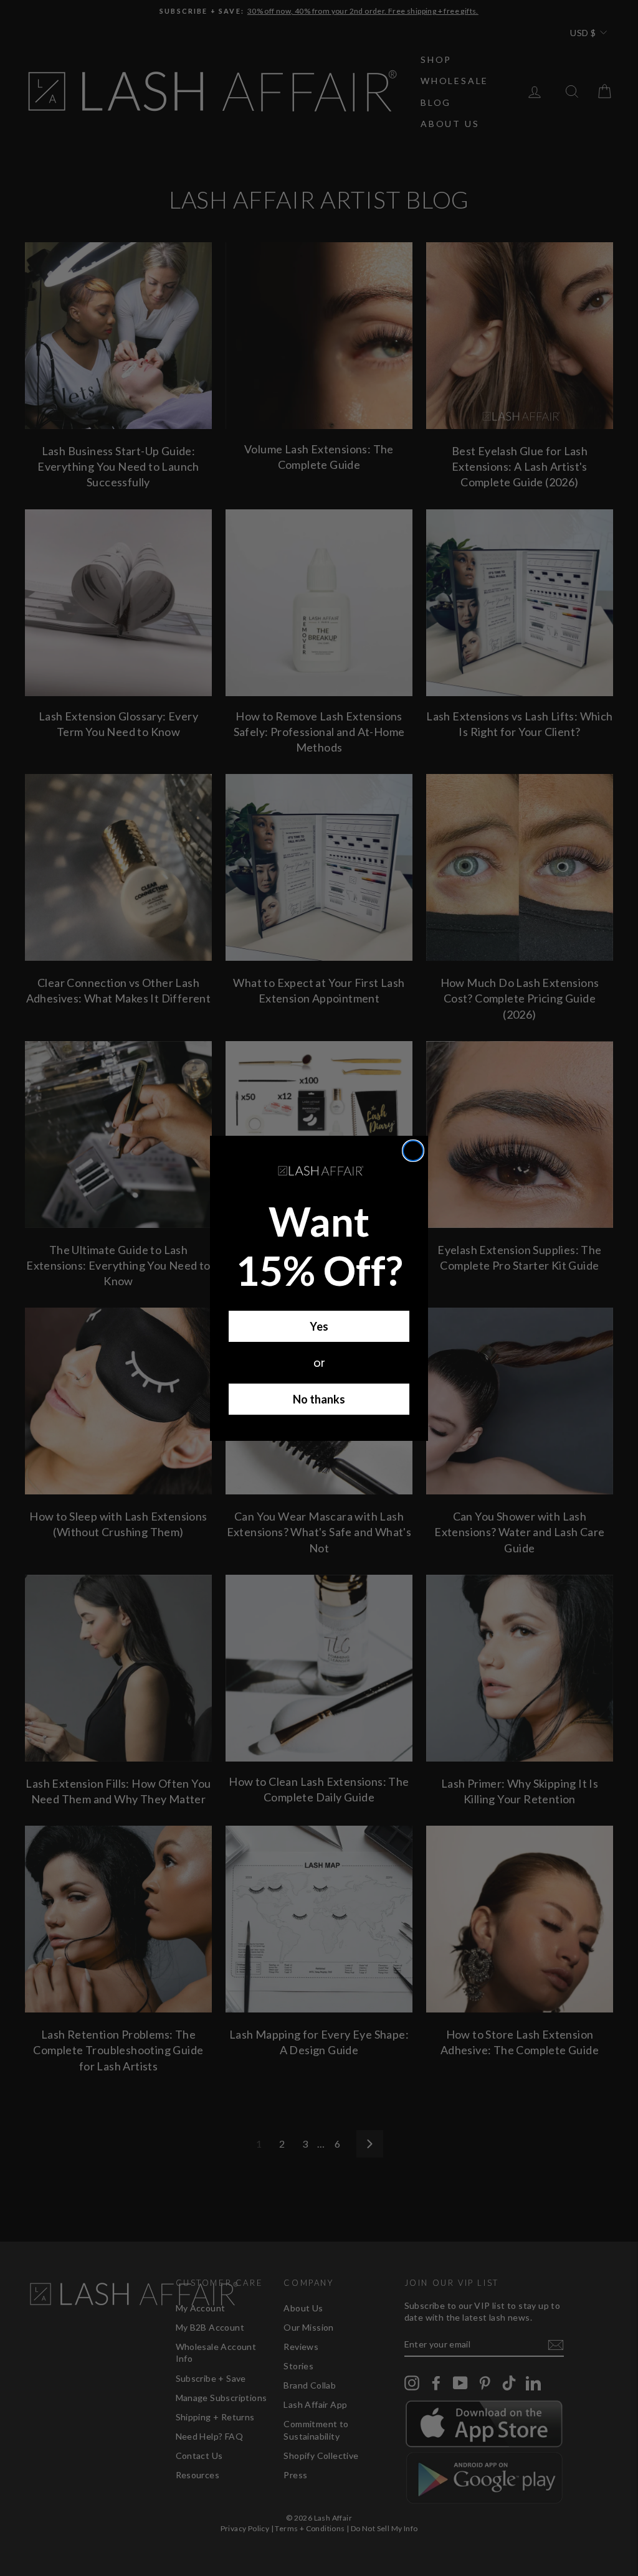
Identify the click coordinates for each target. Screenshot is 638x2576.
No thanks (319, 1399)
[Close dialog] (413, 1151)
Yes (319, 1326)
